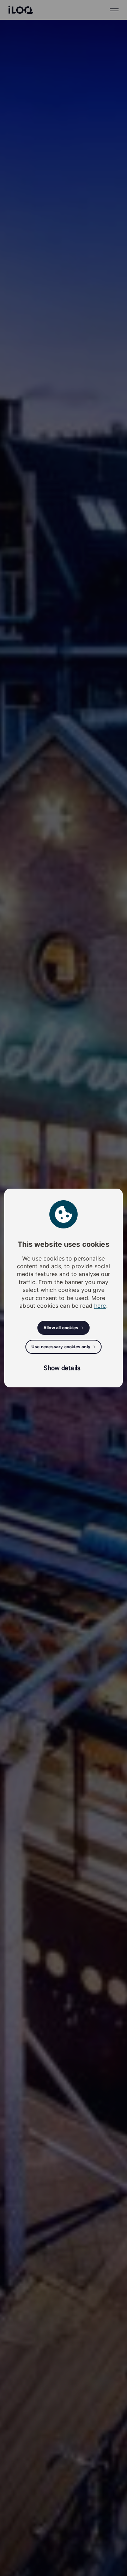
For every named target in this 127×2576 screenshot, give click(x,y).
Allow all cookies (61, 1328)
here (100, 1306)
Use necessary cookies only (61, 1347)
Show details (62, 1368)
